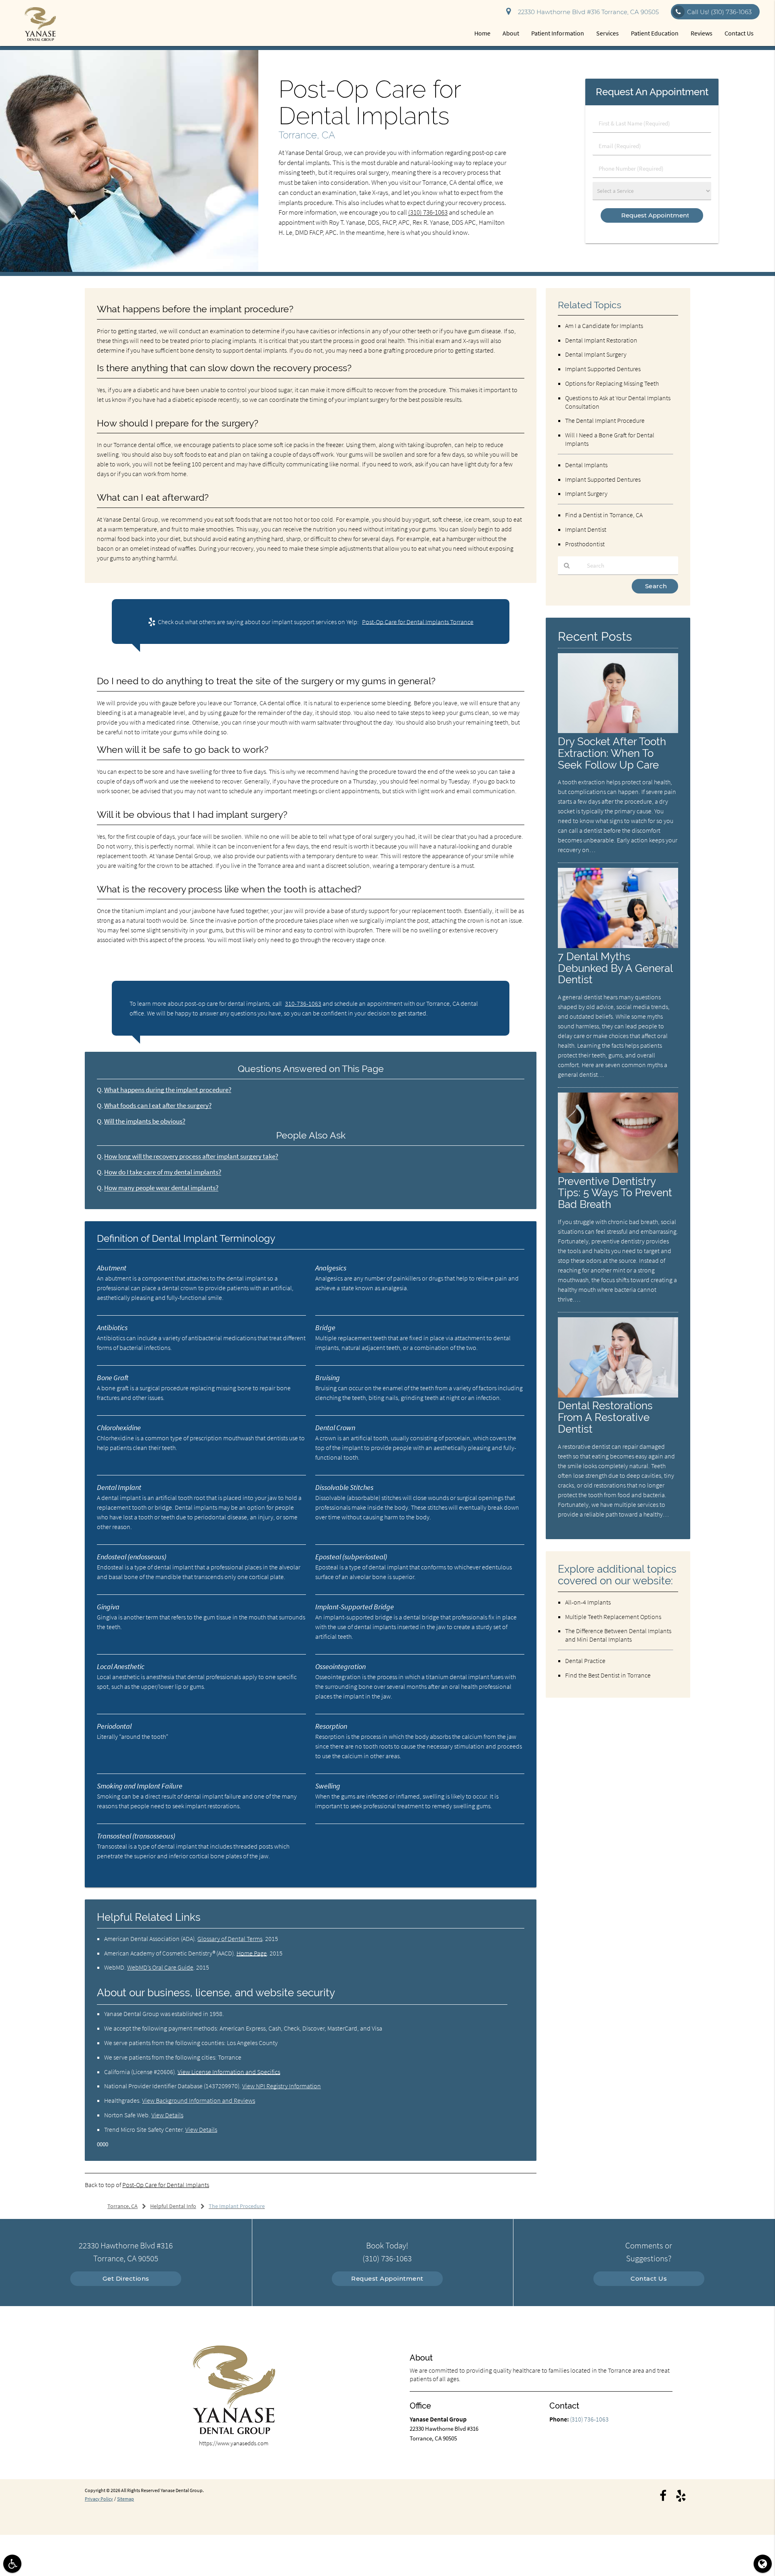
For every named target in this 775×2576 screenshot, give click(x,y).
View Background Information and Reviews (199, 2100)
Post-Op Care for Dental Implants (166, 2185)
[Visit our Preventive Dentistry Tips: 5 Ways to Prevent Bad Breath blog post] (618, 1171)
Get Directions (126, 2278)
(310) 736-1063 (428, 212)
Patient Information (558, 33)
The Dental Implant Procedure (605, 420)
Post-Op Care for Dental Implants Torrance (418, 622)
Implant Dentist (586, 529)
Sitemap (126, 2499)
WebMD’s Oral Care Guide (160, 1967)
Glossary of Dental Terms (230, 1939)
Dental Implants (586, 465)
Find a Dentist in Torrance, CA (604, 515)
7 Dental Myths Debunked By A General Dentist (615, 968)
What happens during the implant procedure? (168, 1090)
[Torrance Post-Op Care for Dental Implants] (129, 270)
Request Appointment (387, 2278)
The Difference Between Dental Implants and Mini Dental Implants (618, 1635)
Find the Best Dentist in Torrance (608, 1675)
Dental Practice (585, 1661)
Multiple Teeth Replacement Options (613, 1617)
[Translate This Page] (763, 2564)
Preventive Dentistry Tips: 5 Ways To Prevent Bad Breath (615, 1193)
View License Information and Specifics (229, 2072)
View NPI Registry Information (282, 2086)
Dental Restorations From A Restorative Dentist (605, 1417)
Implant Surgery (586, 493)
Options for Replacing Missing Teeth (612, 383)
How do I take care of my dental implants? (163, 1172)
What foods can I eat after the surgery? (158, 1106)
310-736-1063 (303, 1003)
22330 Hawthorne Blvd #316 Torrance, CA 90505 (587, 12)
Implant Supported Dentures (603, 369)
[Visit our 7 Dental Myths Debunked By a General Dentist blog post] (618, 946)
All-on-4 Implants (588, 1602)
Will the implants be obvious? (145, 1121)
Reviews (702, 33)
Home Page (252, 1953)
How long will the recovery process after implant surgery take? (191, 1156)
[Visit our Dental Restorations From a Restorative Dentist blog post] (618, 1395)
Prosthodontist (585, 544)
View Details (167, 2115)
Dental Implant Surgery (596, 354)
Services (607, 33)
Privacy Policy (99, 2499)
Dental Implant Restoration (601, 340)
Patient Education (655, 33)
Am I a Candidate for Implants (604, 326)
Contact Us (739, 33)
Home (482, 33)
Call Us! (719, 12)
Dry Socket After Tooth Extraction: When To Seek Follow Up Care (612, 753)
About (511, 33)
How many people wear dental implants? (161, 1188)
